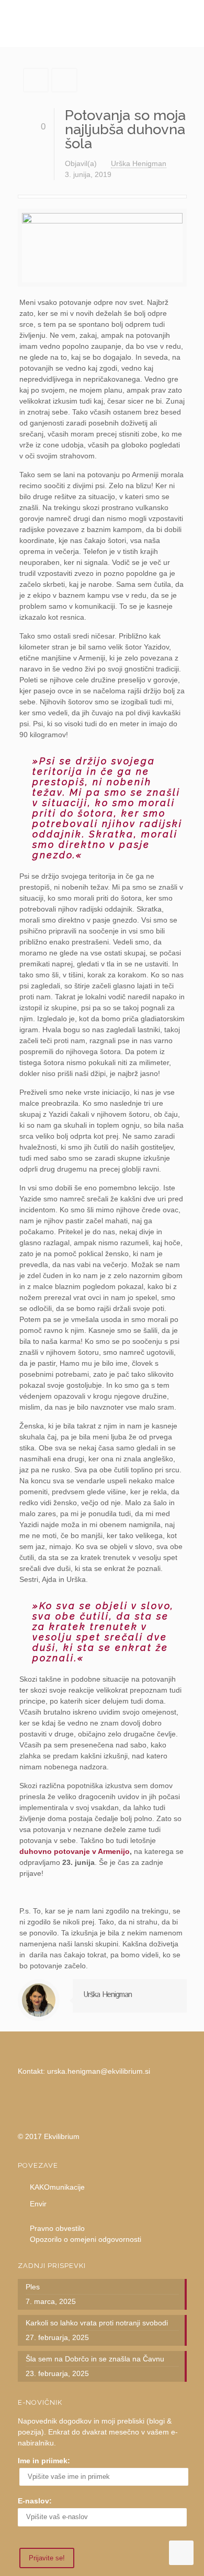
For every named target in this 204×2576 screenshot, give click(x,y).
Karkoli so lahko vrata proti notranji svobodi (97, 2323)
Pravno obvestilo (57, 2228)
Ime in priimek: (44, 2461)
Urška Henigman (139, 163)
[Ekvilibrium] (102, 23)
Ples (33, 2287)
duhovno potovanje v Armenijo (75, 1851)
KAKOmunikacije (57, 2187)
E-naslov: (35, 2501)
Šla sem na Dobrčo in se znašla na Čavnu (95, 2359)
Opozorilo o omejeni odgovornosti (86, 2239)
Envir (38, 2204)
